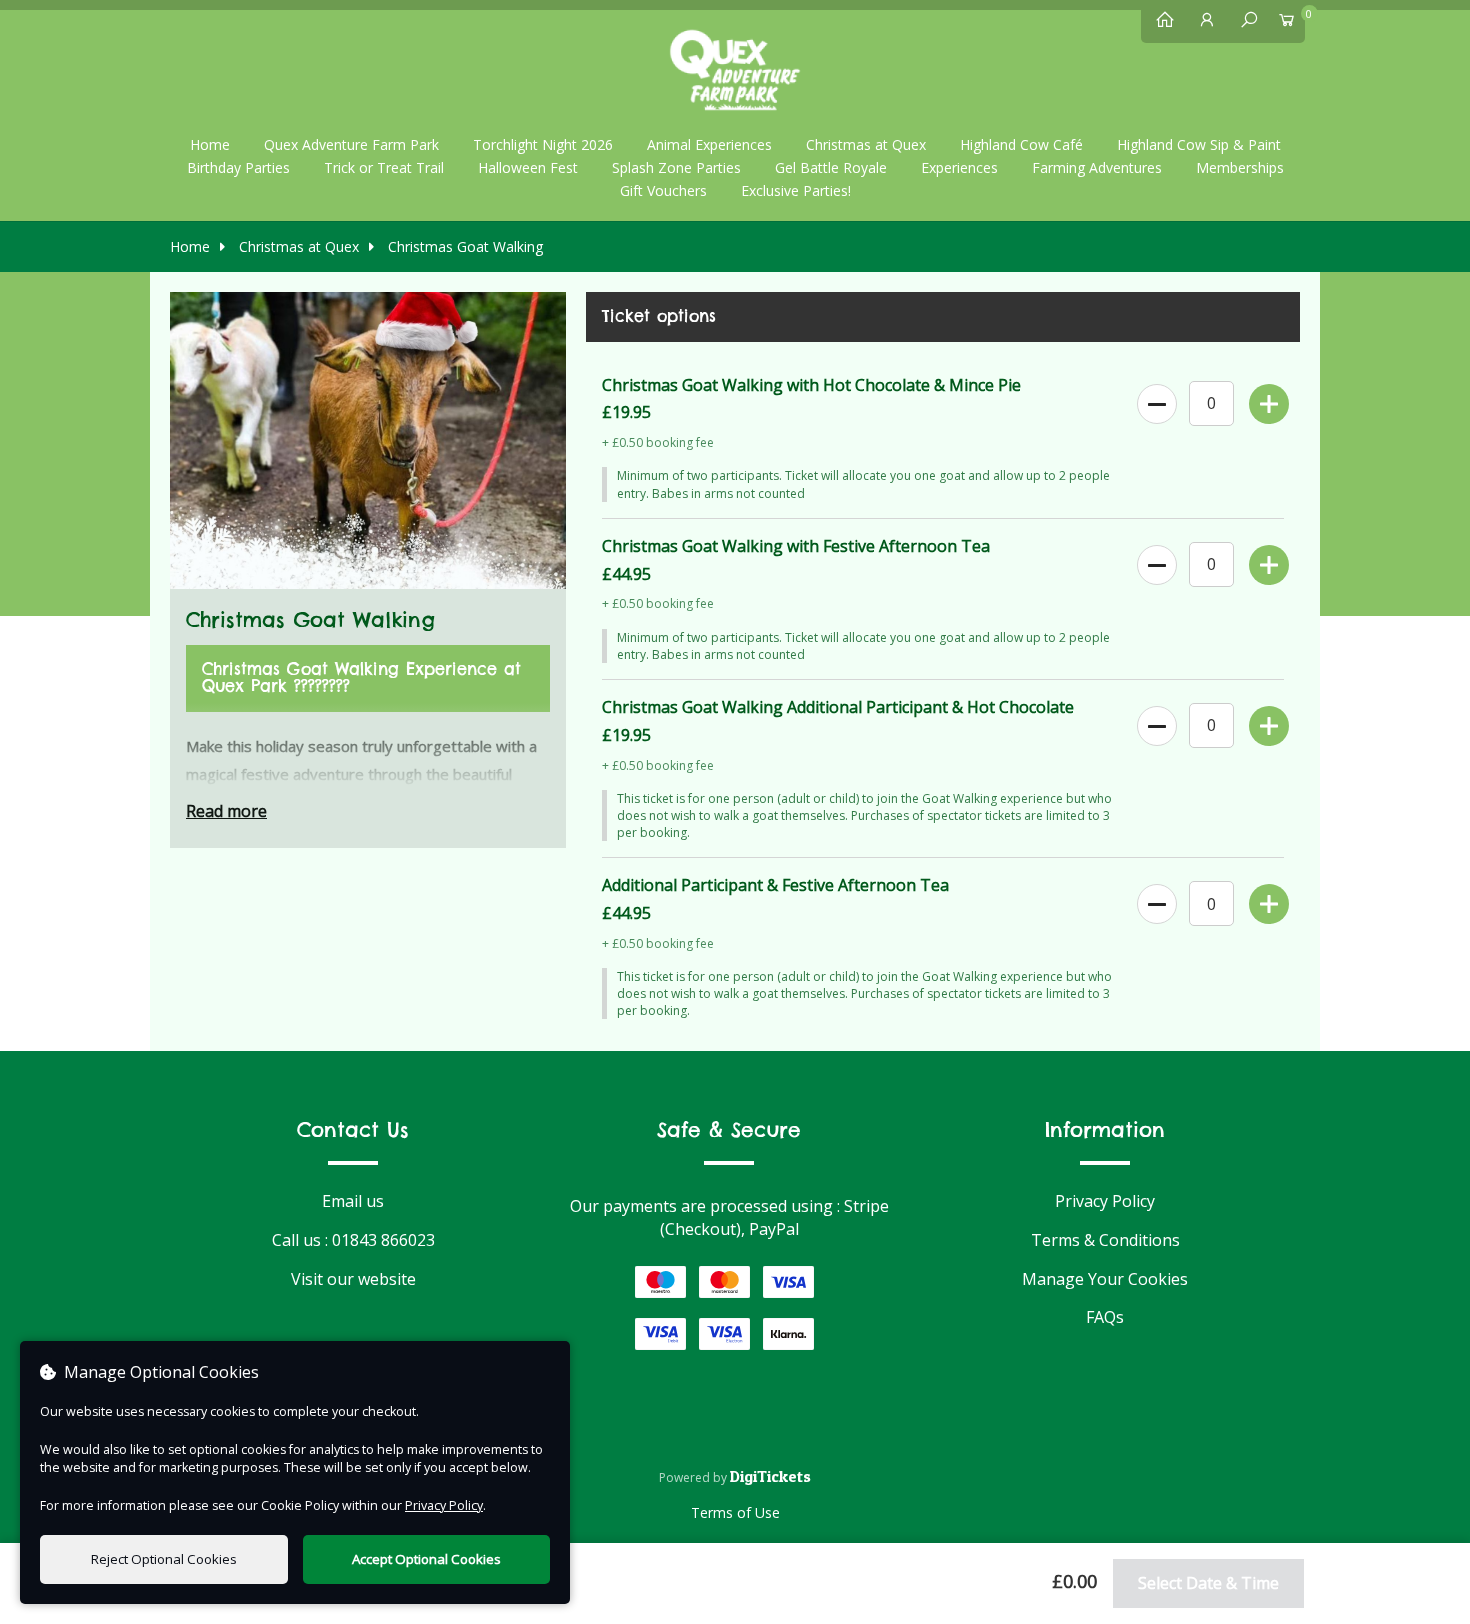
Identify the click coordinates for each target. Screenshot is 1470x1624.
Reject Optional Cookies (164, 1559)
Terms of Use (735, 1512)
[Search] (1244, 24)
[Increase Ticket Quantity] (1267, 400)
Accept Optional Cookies (426, 1559)
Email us (353, 1201)
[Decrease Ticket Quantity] (1155, 400)
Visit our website (353, 1279)
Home (210, 144)
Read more (226, 811)
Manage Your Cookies (1105, 1279)
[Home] (1160, 24)
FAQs (1105, 1317)
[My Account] (1202, 24)
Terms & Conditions (1105, 1240)
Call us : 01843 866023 (353, 1240)
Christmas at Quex (297, 246)
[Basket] (1286, 24)
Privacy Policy (1105, 1201)
